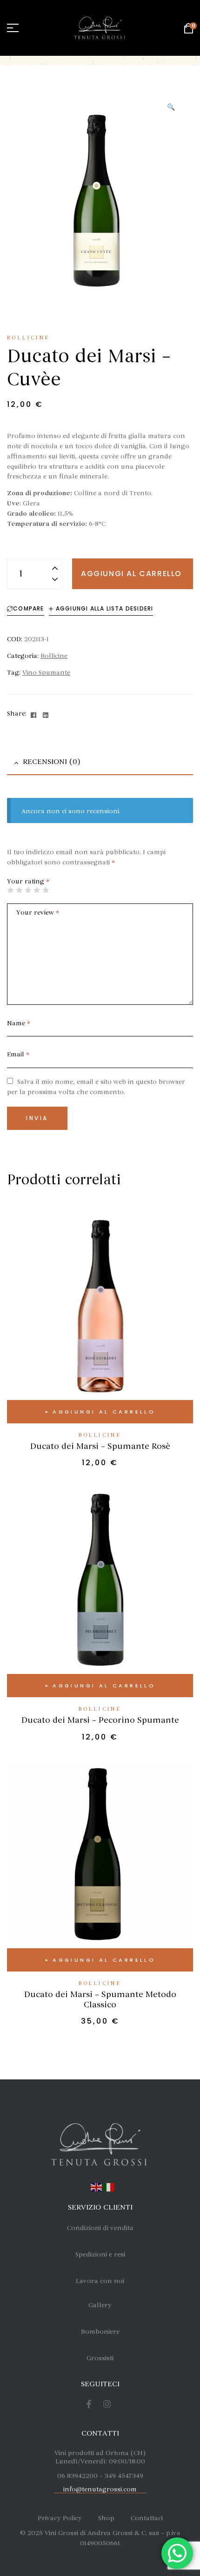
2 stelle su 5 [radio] (19, 890)
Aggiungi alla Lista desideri (105, 608)
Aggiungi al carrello (131, 574)
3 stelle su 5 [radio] (28, 890)
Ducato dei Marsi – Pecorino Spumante (100, 1720)
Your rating (28, 881)
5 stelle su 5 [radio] (46, 890)
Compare (28, 608)
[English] (97, 2186)
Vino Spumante (46, 673)
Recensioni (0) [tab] (51, 762)
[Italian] (109, 2186)
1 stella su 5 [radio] (10, 890)
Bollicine (29, 338)
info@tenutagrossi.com (100, 2489)
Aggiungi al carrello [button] (104, 1412)
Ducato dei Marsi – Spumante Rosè (100, 1446)
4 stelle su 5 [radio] (37, 890)
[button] (171, 107)
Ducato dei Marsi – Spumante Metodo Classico (100, 1999)
